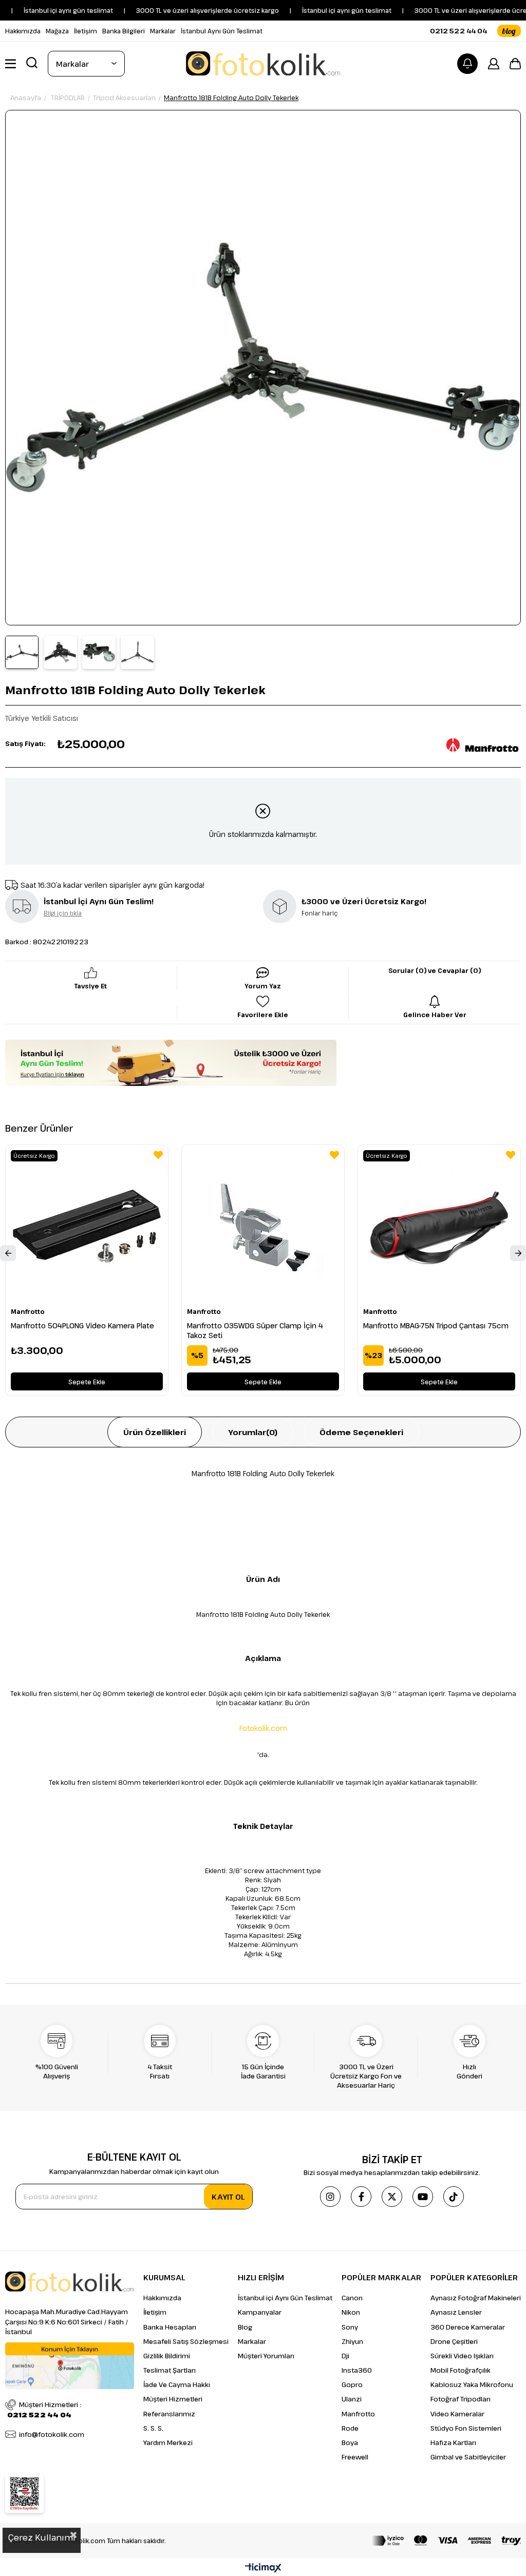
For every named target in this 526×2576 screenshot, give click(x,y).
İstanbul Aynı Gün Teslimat (222, 31)
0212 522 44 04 (458, 31)
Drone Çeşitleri (454, 2341)
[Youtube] (423, 2197)
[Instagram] (330, 2197)
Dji (345, 2356)
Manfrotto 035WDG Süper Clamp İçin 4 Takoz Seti (255, 1330)
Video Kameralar (457, 2414)
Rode (350, 2428)
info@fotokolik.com (52, 2434)
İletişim (86, 31)
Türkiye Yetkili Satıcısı (42, 718)
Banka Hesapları (170, 2327)
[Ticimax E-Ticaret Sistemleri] (263, 2568)
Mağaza (57, 31)
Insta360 (357, 2370)
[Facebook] (361, 2197)
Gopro (352, 2384)
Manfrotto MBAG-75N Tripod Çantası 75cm (436, 1325)
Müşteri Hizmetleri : (44, 2410)
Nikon (351, 2312)
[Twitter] (392, 2197)
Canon (352, 2298)
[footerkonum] (70, 2366)
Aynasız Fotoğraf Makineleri (476, 2298)
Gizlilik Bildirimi (167, 2356)
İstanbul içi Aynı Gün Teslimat (285, 2298)
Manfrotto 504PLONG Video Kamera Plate (82, 1325)
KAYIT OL (228, 2197)
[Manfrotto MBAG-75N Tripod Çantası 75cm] (439, 1226)
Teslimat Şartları (170, 2370)
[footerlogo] (70, 2282)
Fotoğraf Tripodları (461, 2399)
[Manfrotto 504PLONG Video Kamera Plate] (87, 1226)
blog (509, 31)
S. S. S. (153, 2428)
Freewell (355, 2457)
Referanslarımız (169, 2414)
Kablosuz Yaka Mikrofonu (472, 2384)
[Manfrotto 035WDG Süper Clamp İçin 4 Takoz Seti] (263, 1226)
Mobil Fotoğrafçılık (461, 2370)
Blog (245, 2327)
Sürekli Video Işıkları (462, 2356)
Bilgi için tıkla (63, 913)
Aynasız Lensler (456, 2312)
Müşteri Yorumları (266, 2356)
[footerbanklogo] (446, 2541)
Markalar (163, 31)
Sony (350, 2327)
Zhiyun (352, 2341)
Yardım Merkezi (168, 2443)
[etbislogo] (24, 2494)
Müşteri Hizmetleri (173, 2399)
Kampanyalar (260, 2312)
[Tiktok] (454, 2197)
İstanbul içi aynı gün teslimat (318, 10)
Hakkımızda (23, 31)
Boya (350, 2443)
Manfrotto (358, 2414)
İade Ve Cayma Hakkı (177, 2384)
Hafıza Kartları (453, 2443)
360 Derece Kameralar (468, 2327)
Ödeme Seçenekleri (361, 1432)
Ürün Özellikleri (155, 1432)
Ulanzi (352, 2399)
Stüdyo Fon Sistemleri (466, 2428)
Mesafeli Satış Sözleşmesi (186, 2341)
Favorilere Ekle (158, 1155)
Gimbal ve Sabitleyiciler (468, 2457)
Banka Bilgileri (124, 31)
